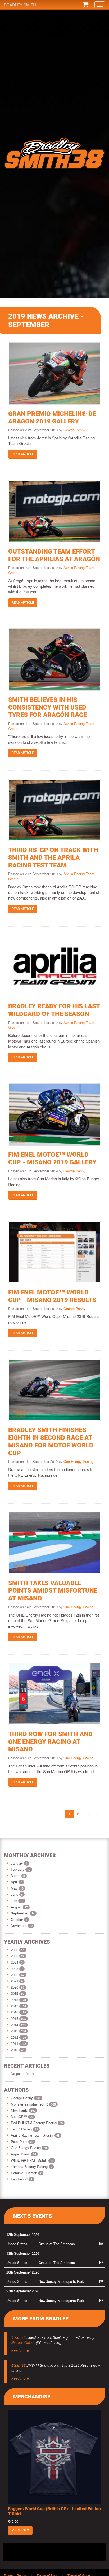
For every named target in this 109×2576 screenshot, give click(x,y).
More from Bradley (41, 2319)
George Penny (74, 430)
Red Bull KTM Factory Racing (37, 2123)
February (18, 1869)
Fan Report (22, 2179)
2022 (15, 1975)
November (19, 1925)
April (15, 1882)
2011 (15, 2043)
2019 (15, 1993)
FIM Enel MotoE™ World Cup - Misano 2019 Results (52, 1296)
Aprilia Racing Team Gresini (35, 2135)
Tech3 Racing (24, 2129)
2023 (15, 1968)
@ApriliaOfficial (23, 2343)
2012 (15, 2037)
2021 (15, 1981)
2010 (15, 2050)
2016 (15, 2012)
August (17, 1907)
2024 (15, 1962)
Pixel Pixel (22, 2141)
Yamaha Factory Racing (31, 2166)
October (17, 1919)
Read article (23, 454)
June (15, 1894)
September (20, 1913)
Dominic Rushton (26, 2173)
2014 (15, 2025)
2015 (15, 2018)
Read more (20, 2350)
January (17, 1863)
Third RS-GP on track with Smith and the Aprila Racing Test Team (53, 858)
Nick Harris (23, 2110)
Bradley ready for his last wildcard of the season (54, 1010)
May (15, 1888)
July (15, 1901)
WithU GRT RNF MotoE (32, 2160)
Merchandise (32, 2397)
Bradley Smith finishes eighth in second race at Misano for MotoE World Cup (51, 1441)
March (16, 1876)
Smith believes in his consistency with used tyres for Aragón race (47, 707)
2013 (15, 2031)
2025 (15, 1956)
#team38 (19, 2337)
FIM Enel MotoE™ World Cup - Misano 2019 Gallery (52, 1158)
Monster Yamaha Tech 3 (33, 2104)
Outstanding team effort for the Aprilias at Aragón (54, 555)
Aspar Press (23, 2154)
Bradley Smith (20, 5)
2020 (15, 1987)
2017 (15, 2006)
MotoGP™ (22, 2117)
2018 (15, 2000)
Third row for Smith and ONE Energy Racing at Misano (50, 1742)
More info (20, 2530)
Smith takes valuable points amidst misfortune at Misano (53, 1591)
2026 (15, 1950)
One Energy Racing (78, 1461)
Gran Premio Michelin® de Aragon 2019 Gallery (52, 418)
